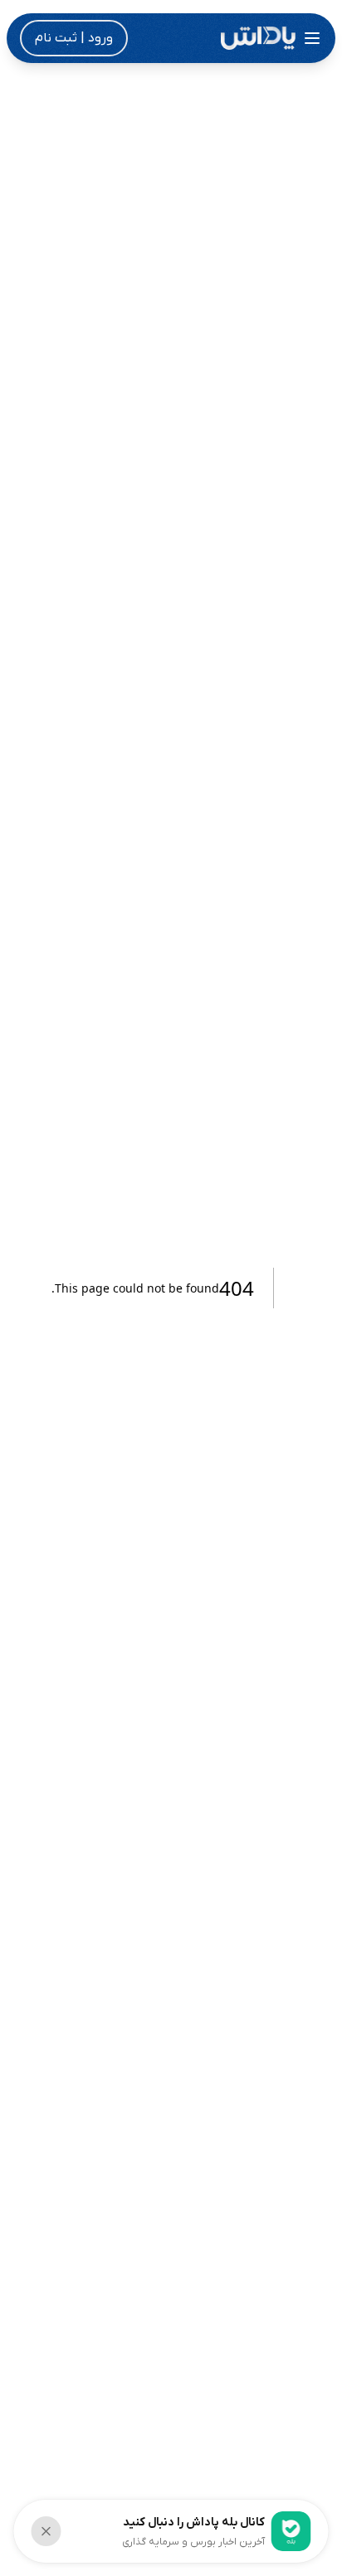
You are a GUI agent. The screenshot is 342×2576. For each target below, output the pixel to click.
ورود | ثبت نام (74, 38)
